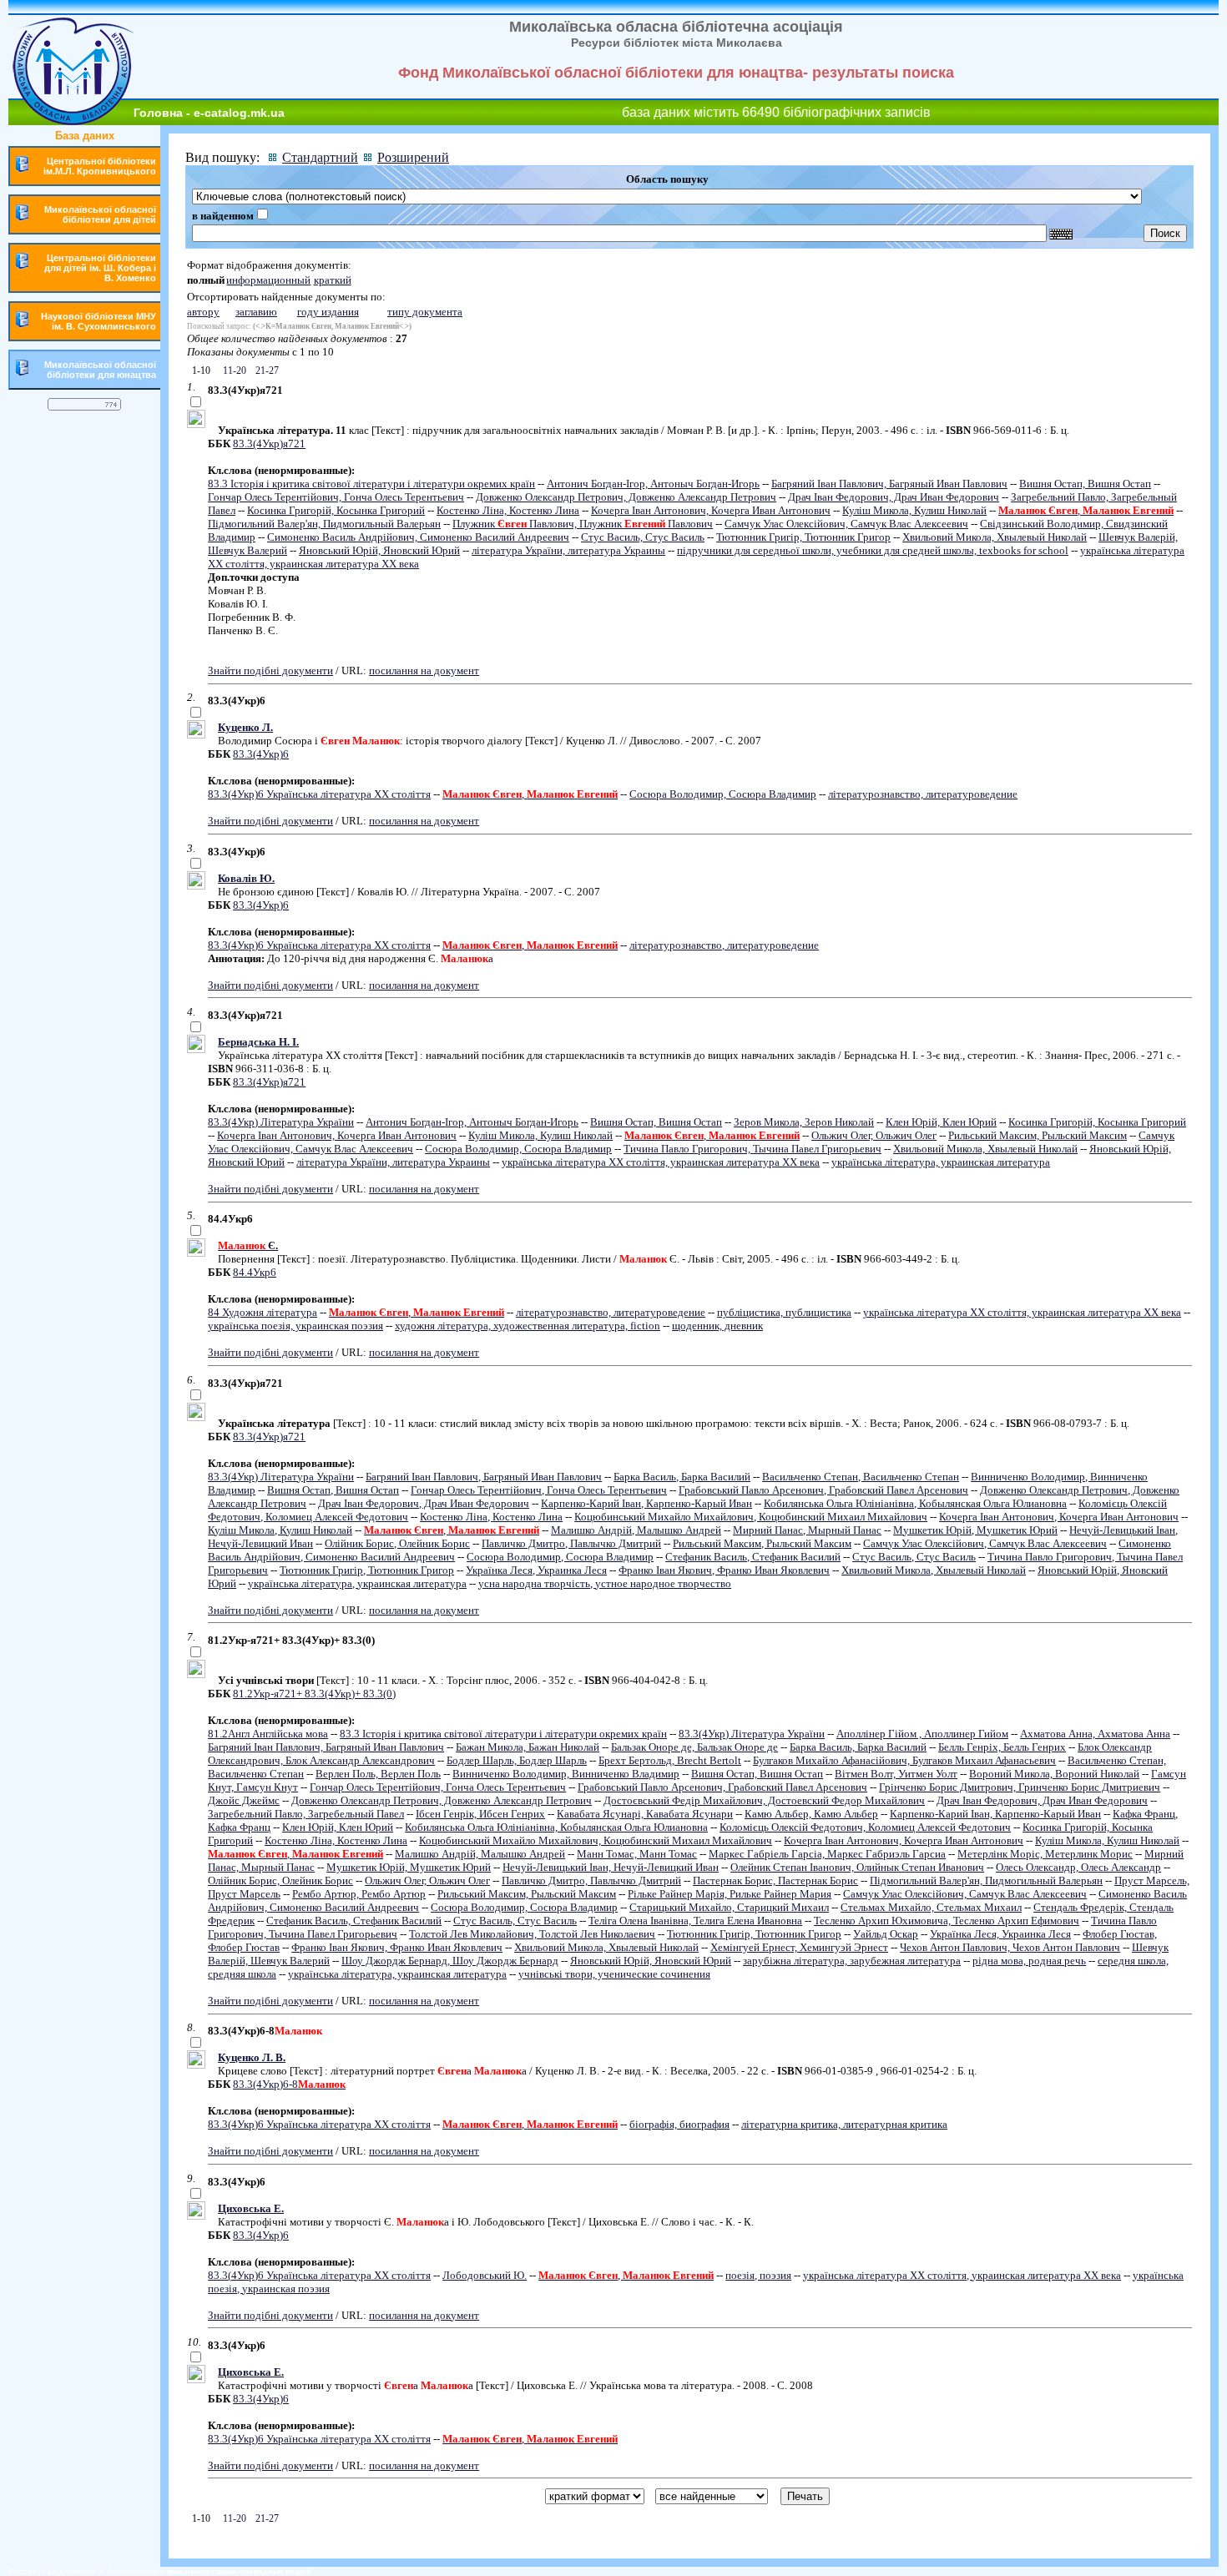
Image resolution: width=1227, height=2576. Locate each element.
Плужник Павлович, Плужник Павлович (583, 524)
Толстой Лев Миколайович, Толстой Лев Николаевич (532, 1934)
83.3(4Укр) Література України (281, 1122)
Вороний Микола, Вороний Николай (1054, 1774)
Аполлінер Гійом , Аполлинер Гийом (922, 1734)
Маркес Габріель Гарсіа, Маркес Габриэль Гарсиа (827, 1854)
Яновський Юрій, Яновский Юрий (379, 550)
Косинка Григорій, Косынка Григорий (336, 510)
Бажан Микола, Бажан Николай (528, 1747)
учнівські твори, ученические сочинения (614, 1974)
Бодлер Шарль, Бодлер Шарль (517, 1760)
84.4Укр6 (255, 1272)
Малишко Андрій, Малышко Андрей (636, 1530)
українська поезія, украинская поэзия (295, 1326)
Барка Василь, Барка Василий (682, 1477)
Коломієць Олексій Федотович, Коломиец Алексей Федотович (865, 1827)
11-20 (233, 371)
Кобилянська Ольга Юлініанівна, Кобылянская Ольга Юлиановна (915, 1503)
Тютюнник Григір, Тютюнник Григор (803, 537)
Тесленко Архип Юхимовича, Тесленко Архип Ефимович (947, 1921)
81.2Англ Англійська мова (268, 1734)
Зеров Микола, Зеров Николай (804, 1122)
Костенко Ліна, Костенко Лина (508, 510)
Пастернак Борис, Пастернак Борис (775, 1880)
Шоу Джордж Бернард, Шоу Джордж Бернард (450, 1961)
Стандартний (320, 157)
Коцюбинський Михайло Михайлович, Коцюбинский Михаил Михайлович (751, 1517)
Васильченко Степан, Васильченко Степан (861, 1477)
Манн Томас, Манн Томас (637, 1854)
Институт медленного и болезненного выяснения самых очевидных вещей (160, 2571)
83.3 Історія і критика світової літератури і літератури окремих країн (371, 484)
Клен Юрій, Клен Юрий (941, 1122)
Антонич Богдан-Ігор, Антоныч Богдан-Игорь (653, 484)
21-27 (266, 371)
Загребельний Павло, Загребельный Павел (306, 1814)
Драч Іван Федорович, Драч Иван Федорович (894, 497)
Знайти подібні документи (270, 670)
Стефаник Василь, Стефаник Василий (753, 1557)
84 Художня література (263, 1312)
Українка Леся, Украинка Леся (536, 1570)
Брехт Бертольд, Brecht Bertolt (670, 1760)
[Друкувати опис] (196, 424)
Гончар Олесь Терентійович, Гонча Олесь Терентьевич (336, 497)
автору (203, 312)
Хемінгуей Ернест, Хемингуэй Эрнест (799, 1947)
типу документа (425, 312)
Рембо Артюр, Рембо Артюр (359, 1894)
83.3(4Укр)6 (261, 754)
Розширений (413, 157)
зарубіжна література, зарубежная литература (852, 1961)
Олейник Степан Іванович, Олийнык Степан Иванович (857, 1867)
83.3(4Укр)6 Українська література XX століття (319, 794)
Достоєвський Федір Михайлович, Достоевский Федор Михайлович (764, 1800)
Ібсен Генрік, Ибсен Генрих (480, 1814)
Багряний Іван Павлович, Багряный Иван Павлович (889, 484)
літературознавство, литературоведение (923, 794)
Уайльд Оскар (886, 1934)
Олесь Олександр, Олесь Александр (1078, 1867)
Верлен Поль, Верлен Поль (378, 1774)
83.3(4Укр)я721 (269, 444)
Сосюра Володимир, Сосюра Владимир (723, 794)
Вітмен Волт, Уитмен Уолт (896, 1774)
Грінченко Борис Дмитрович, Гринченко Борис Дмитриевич (1020, 1787)
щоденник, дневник (717, 1326)
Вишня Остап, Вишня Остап (1085, 484)
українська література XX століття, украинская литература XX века (661, 1162)
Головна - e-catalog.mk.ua (209, 113)
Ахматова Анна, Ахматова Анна (1095, 1734)
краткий (333, 280)
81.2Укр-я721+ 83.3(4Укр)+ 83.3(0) (314, 1694)
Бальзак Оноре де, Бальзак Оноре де (694, 1747)
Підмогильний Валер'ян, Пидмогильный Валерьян (324, 524)
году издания (328, 312)
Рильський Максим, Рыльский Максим (1038, 1135)
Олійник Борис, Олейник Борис (397, 1543)
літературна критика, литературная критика (844, 2124)
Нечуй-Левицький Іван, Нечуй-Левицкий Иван (611, 1867)
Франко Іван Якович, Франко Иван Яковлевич (724, 1570)
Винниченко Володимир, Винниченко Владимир (566, 1774)
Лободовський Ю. (485, 2275)
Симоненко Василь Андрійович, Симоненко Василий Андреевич (418, 537)
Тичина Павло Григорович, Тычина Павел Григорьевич (752, 1149)
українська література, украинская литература (941, 1162)
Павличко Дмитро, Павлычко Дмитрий (571, 1543)
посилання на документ (424, 670)
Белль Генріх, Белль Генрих (1002, 1747)
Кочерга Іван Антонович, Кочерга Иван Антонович (711, 510)
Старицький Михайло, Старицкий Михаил (729, 1907)
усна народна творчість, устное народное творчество (605, 1583)
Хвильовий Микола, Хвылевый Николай (995, 537)
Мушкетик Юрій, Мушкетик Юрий (975, 1530)
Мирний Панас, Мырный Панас (807, 1530)
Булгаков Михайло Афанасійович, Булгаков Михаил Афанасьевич (904, 1760)
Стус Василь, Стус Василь (643, 537)
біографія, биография (679, 2124)
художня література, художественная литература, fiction (528, 1326)
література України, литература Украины (568, 550)
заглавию (256, 312)
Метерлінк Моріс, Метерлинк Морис (1045, 1854)
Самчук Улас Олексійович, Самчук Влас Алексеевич (846, 524)
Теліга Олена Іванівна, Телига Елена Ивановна (695, 1921)
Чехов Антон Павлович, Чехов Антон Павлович (1010, 1947)
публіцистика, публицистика (784, 1312)
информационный (268, 280)
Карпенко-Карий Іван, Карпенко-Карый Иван (646, 1503)
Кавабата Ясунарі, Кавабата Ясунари (645, 1814)
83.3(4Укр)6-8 (289, 2084)
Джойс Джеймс (244, 1800)
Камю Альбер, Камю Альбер (811, 1814)
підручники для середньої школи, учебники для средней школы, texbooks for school (873, 550)
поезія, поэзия (758, 2275)
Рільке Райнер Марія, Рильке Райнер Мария (730, 1894)
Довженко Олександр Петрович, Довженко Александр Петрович (626, 497)
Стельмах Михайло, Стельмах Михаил (931, 1907)
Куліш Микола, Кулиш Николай (914, 510)
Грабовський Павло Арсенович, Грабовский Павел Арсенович (823, 1490)
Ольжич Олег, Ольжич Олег (874, 1135)
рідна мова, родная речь (1029, 1961)
